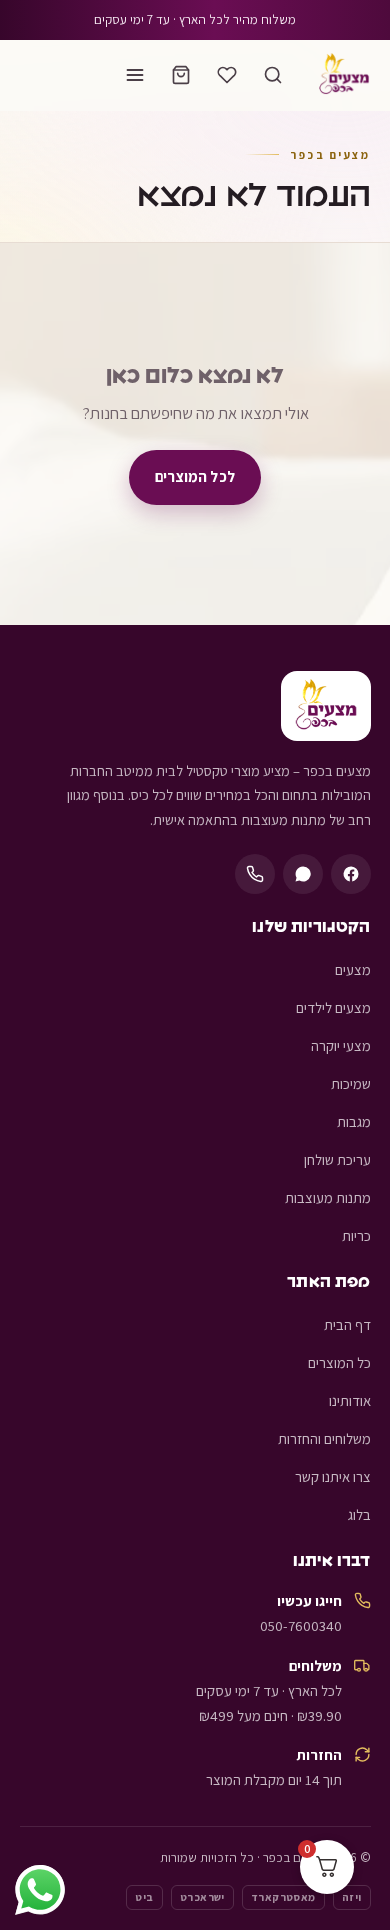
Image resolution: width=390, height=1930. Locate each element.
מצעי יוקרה (341, 1045)
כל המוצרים (339, 1362)
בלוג (359, 1514)
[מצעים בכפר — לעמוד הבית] (344, 75)
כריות (356, 1235)
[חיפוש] (273, 75)
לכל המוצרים (195, 476)
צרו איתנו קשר (333, 1476)
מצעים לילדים (333, 1007)
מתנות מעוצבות (328, 1197)
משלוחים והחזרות (324, 1438)
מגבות (354, 1121)
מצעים (353, 969)
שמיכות (351, 1083)
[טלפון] (255, 874)
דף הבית (347, 1324)
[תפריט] (135, 75)
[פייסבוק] (351, 874)
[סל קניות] (181, 75)
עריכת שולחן (337, 1159)
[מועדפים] (227, 75)
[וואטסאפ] (303, 874)
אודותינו (350, 1400)
